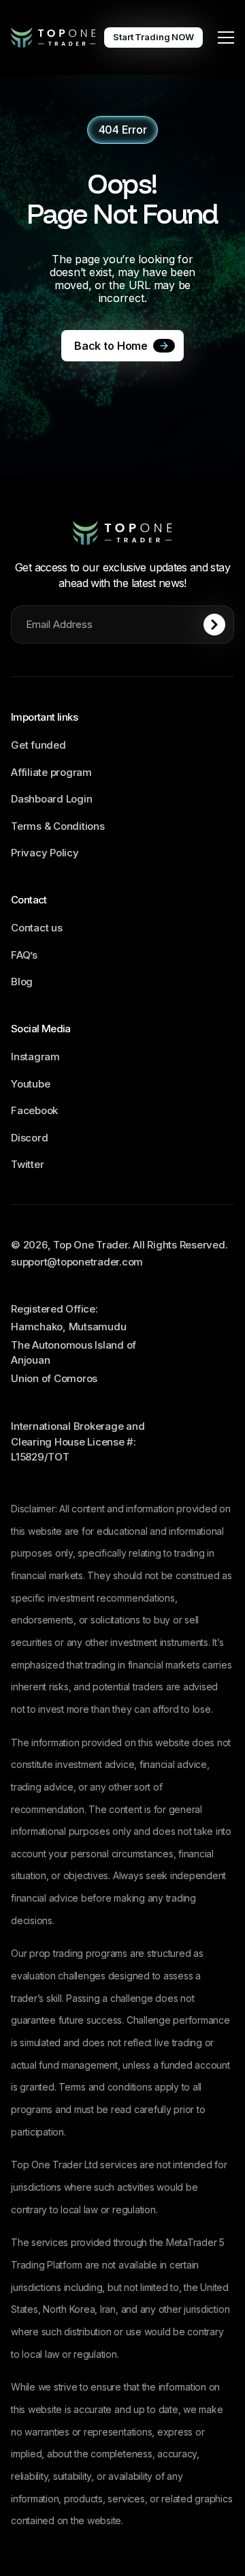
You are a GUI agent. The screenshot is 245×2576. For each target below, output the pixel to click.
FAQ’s (24, 955)
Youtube (30, 1084)
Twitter (27, 1164)
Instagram (35, 1057)
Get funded (38, 745)
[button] (226, 38)
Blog (22, 982)
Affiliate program (51, 772)
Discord (29, 1138)
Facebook (34, 1110)
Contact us (37, 928)
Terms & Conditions (58, 826)
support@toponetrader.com (77, 1262)
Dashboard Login (51, 799)
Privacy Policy (45, 853)
